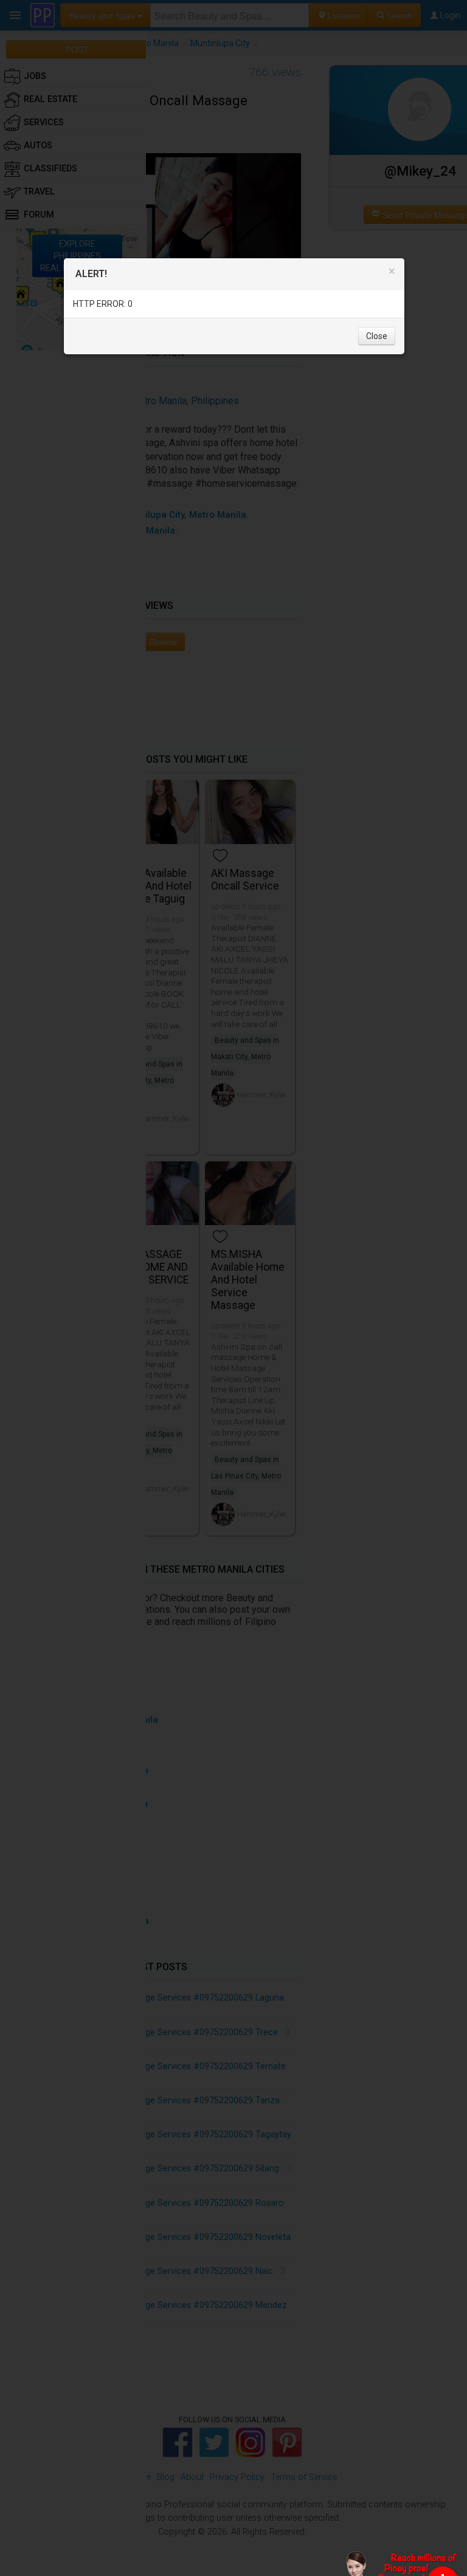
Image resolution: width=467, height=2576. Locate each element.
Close (377, 336)
